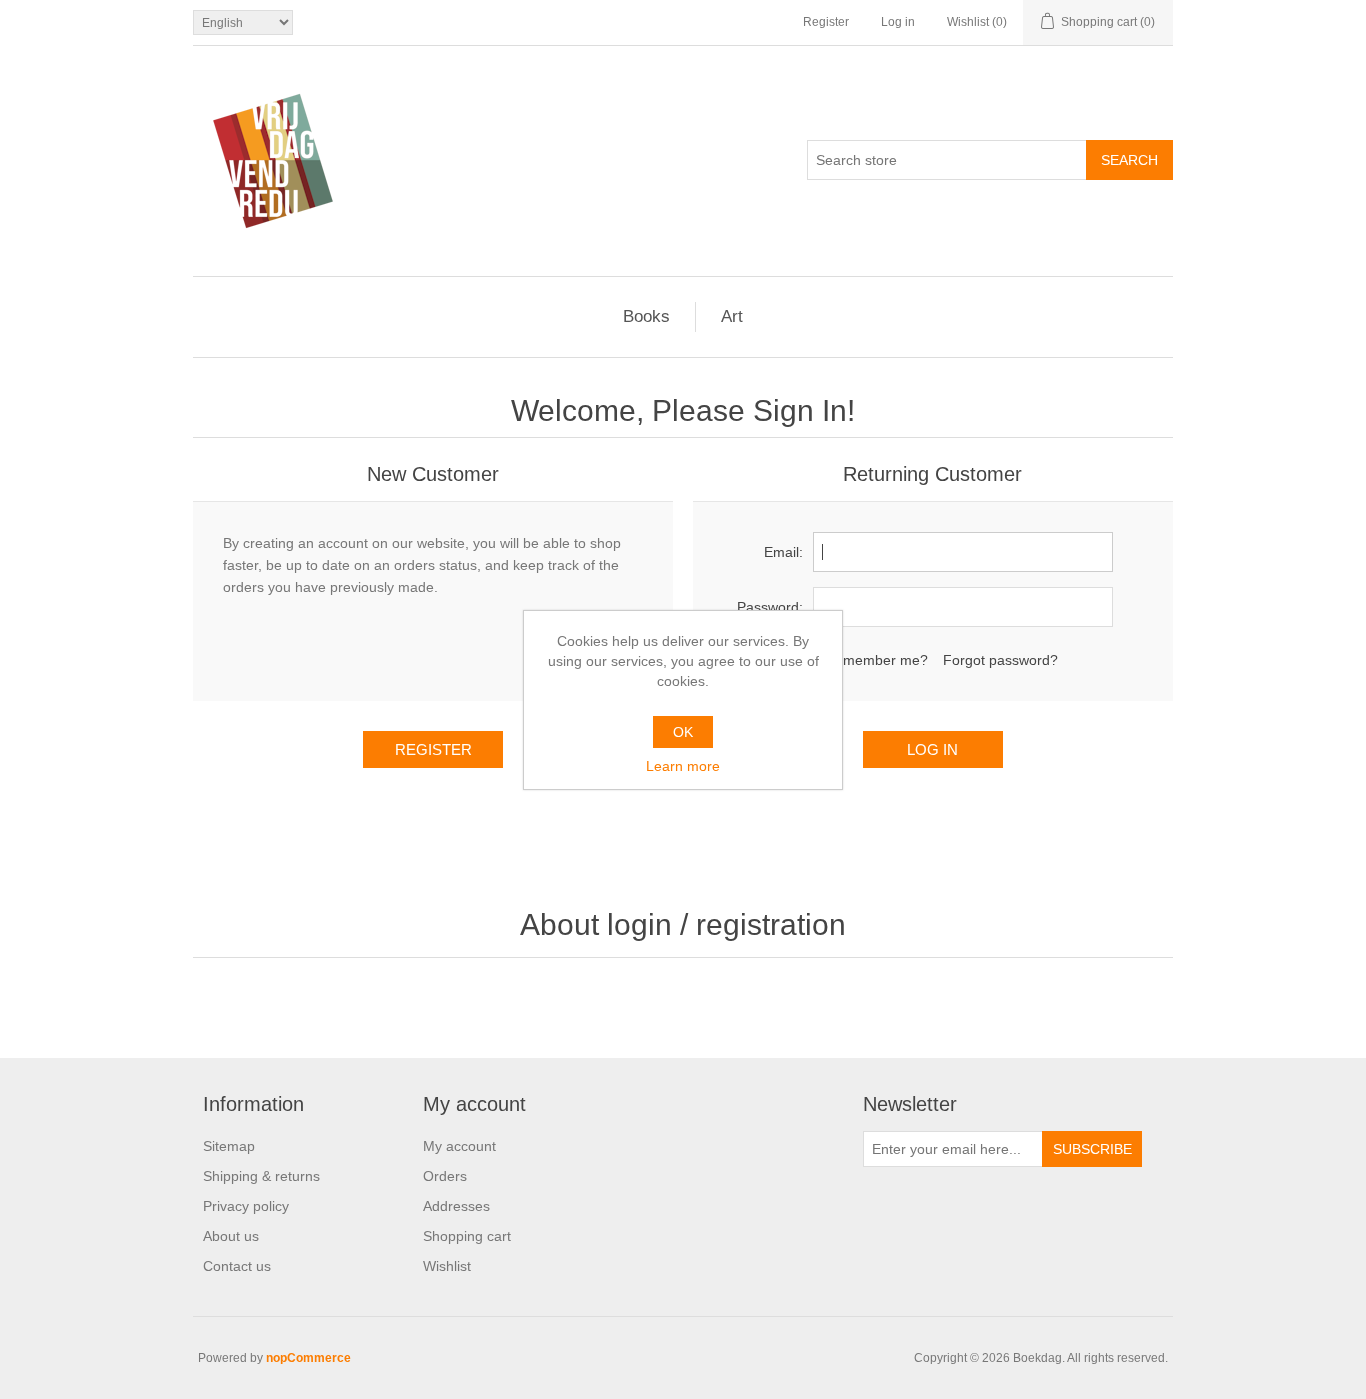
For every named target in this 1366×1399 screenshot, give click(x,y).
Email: (783, 552)
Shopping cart (467, 1236)
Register (826, 22)
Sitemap (229, 1146)
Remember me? (876, 660)
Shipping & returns (261, 1176)
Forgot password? (1000, 660)
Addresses (456, 1206)
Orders (445, 1176)
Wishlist (447, 1266)
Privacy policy (246, 1206)
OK (683, 732)
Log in (898, 22)
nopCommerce (308, 1358)
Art (732, 316)
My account (459, 1146)
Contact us (237, 1266)
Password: (770, 607)
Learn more (683, 766)
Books (646, 316)
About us (231, 1236)
